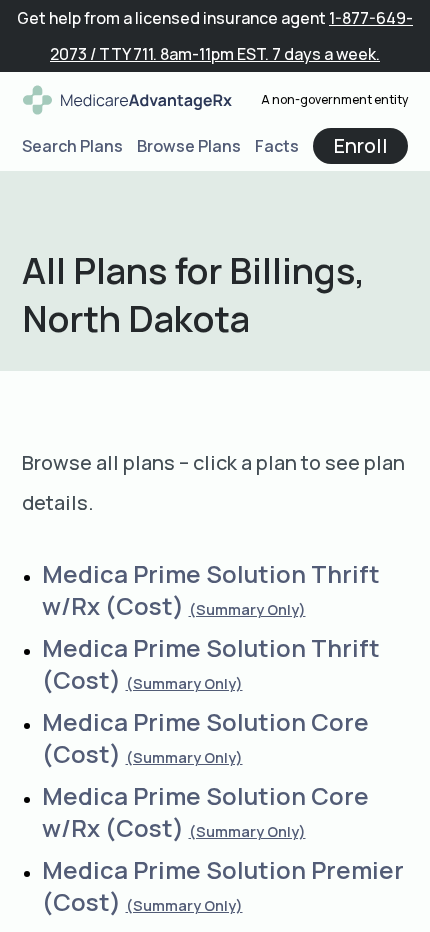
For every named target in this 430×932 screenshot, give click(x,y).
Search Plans (72, 146)
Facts (277, 146)
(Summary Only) (247, 609)
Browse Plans (189, 146)
